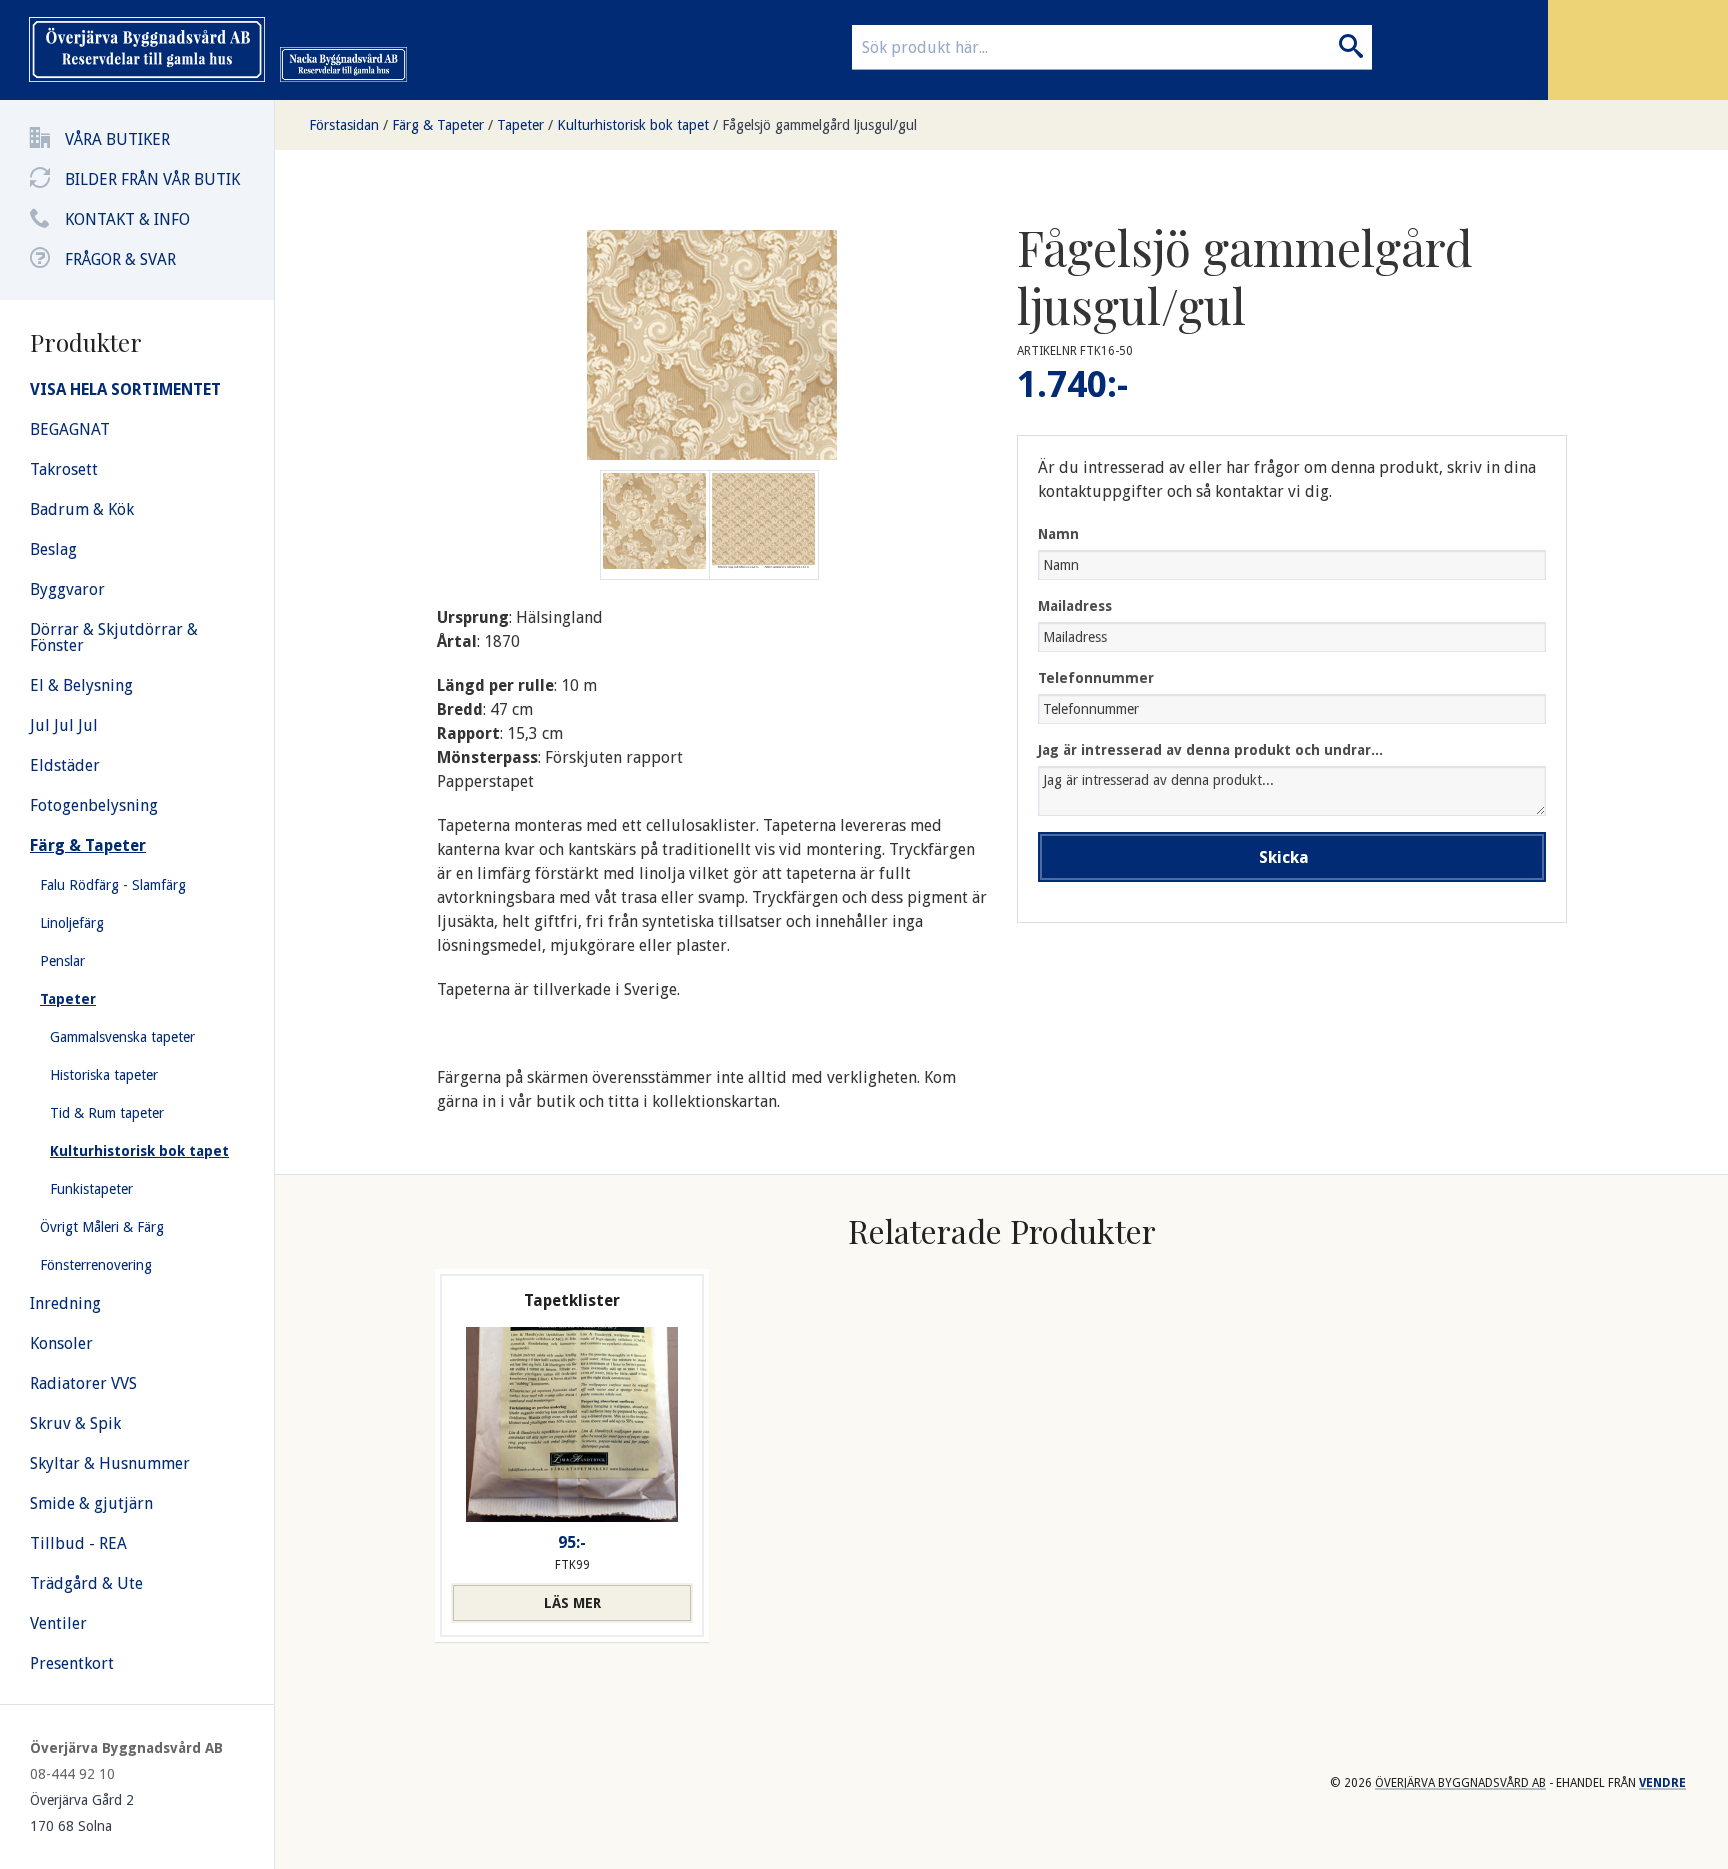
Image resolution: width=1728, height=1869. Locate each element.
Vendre (1662, 1783)
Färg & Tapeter (438, 125)
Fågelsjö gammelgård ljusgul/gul (819, 125)
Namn (1058, 534)
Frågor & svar (120, 259)
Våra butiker (117, 139)
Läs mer (572, 1603)
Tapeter (520, 125)
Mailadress (1075, 606)
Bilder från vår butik (152, 179)
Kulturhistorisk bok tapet (633, 125)
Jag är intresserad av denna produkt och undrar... (1210, 750)
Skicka (1284, 857)
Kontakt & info (127, 219)
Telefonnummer (1096, 678)
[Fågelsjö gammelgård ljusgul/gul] (764, 525)
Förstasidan (344, 125)
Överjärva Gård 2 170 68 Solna (82, 1813)
